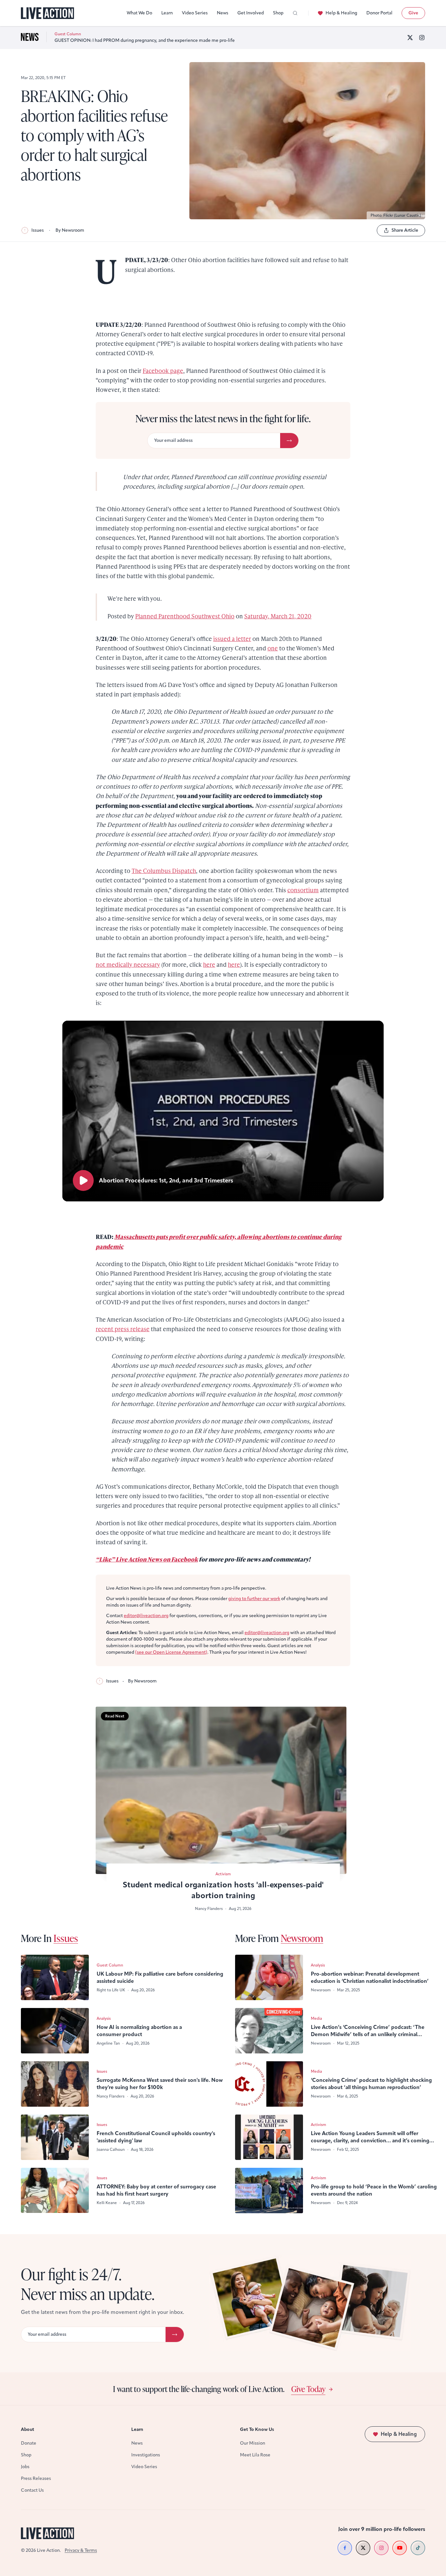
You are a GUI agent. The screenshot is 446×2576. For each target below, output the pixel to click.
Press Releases (36, 2478)
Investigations (146, 2455)
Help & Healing (341, 13)
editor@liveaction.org (146, 1616)
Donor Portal (379, 13)
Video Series (195, 13)
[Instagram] (422, 38)
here (209, 964)
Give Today (308, 2389)
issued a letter (232, 638)
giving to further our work (254, 1599)
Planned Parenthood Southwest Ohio (185, 616)
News (223, 13)
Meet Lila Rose (255, 2455)
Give (413, 13)
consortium (303, 890)
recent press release (123, 1329)
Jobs (25, 2467)
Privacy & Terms (81, 2550)
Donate (29, 2443)
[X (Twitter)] (410, 38)
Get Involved (251, 13)
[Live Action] (48, 13)
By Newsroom (70, 230)
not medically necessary (128, 964)
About (28, 2429)
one (273, 648)
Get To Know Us (257, 2429)
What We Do (139, 13)
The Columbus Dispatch (164, 870)
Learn (167, 13)
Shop (278, 13)
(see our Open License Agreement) (171, 1652)
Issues (38, 230)
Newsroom (302, 1938)
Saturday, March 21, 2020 (278, 616)
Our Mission (253, 2443)
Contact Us (32, 2490)
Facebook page (163, 370)
